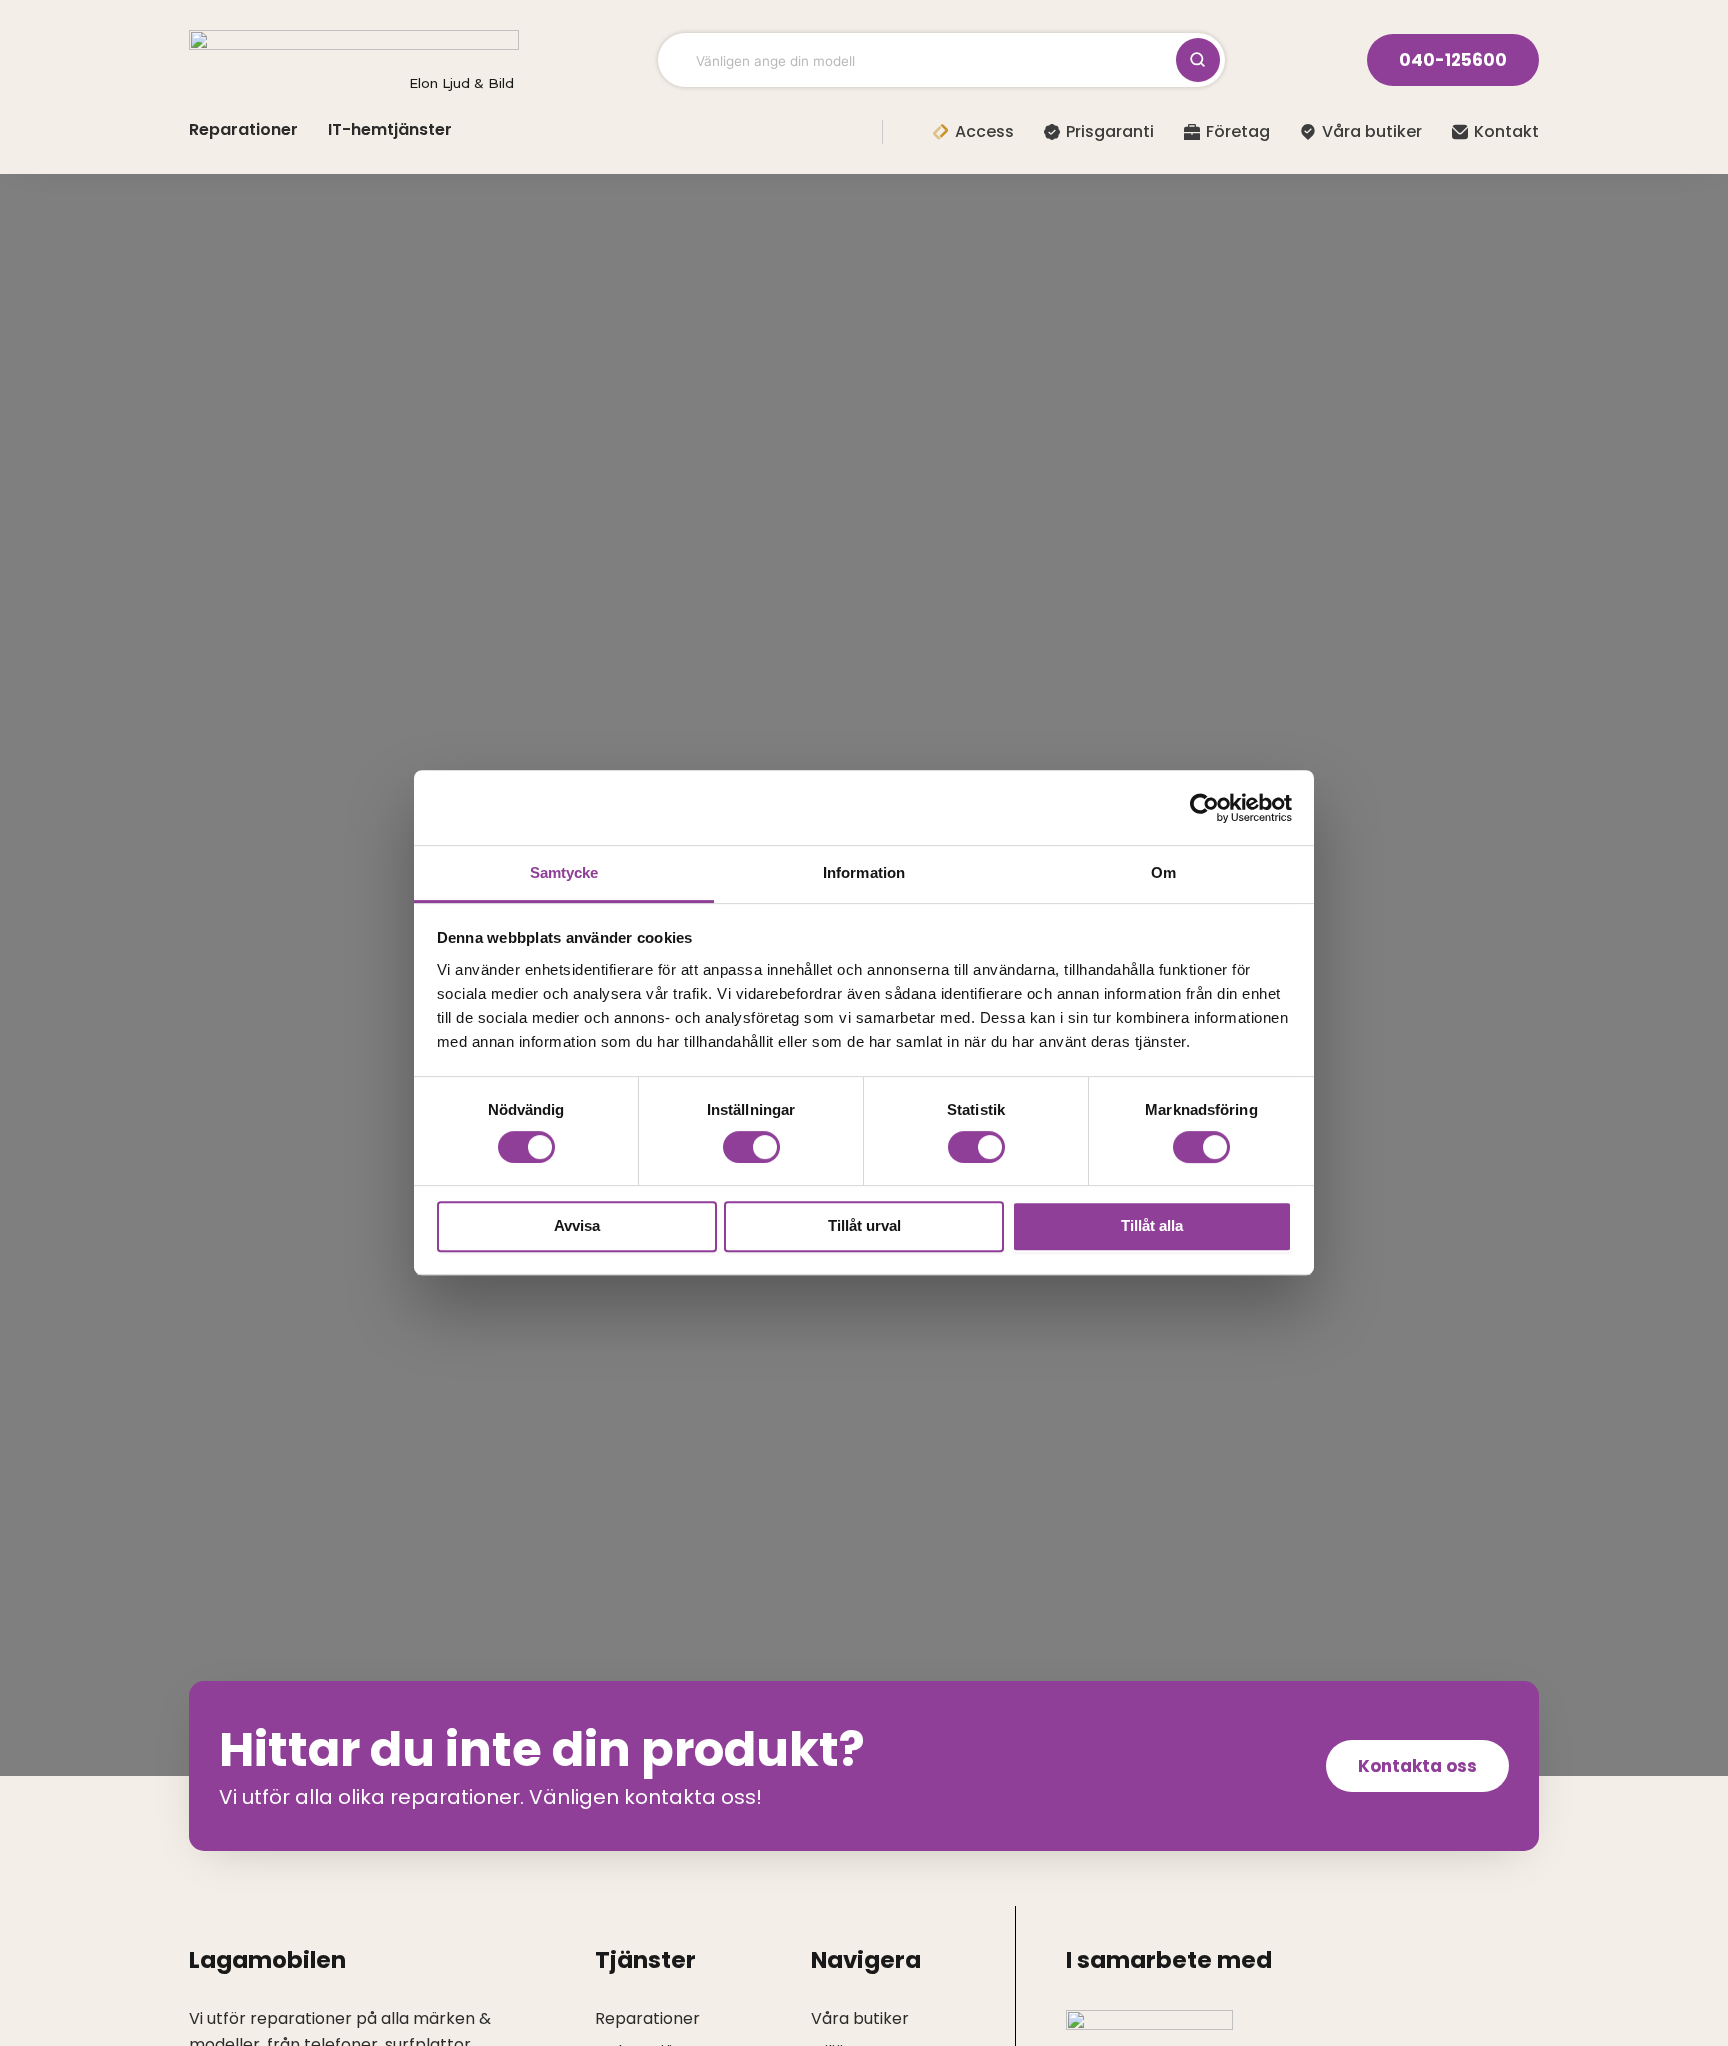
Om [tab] (1163, 872)
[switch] (751, 1147)
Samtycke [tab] (564, 872)
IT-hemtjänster (390, 129)
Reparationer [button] (243, 129)
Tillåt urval (864, 1226)
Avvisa (577, 1226)
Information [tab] (864, 872)
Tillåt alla (1152, 1226)
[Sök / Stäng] (1198, 60)
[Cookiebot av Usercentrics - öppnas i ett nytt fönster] (1204, 808)
